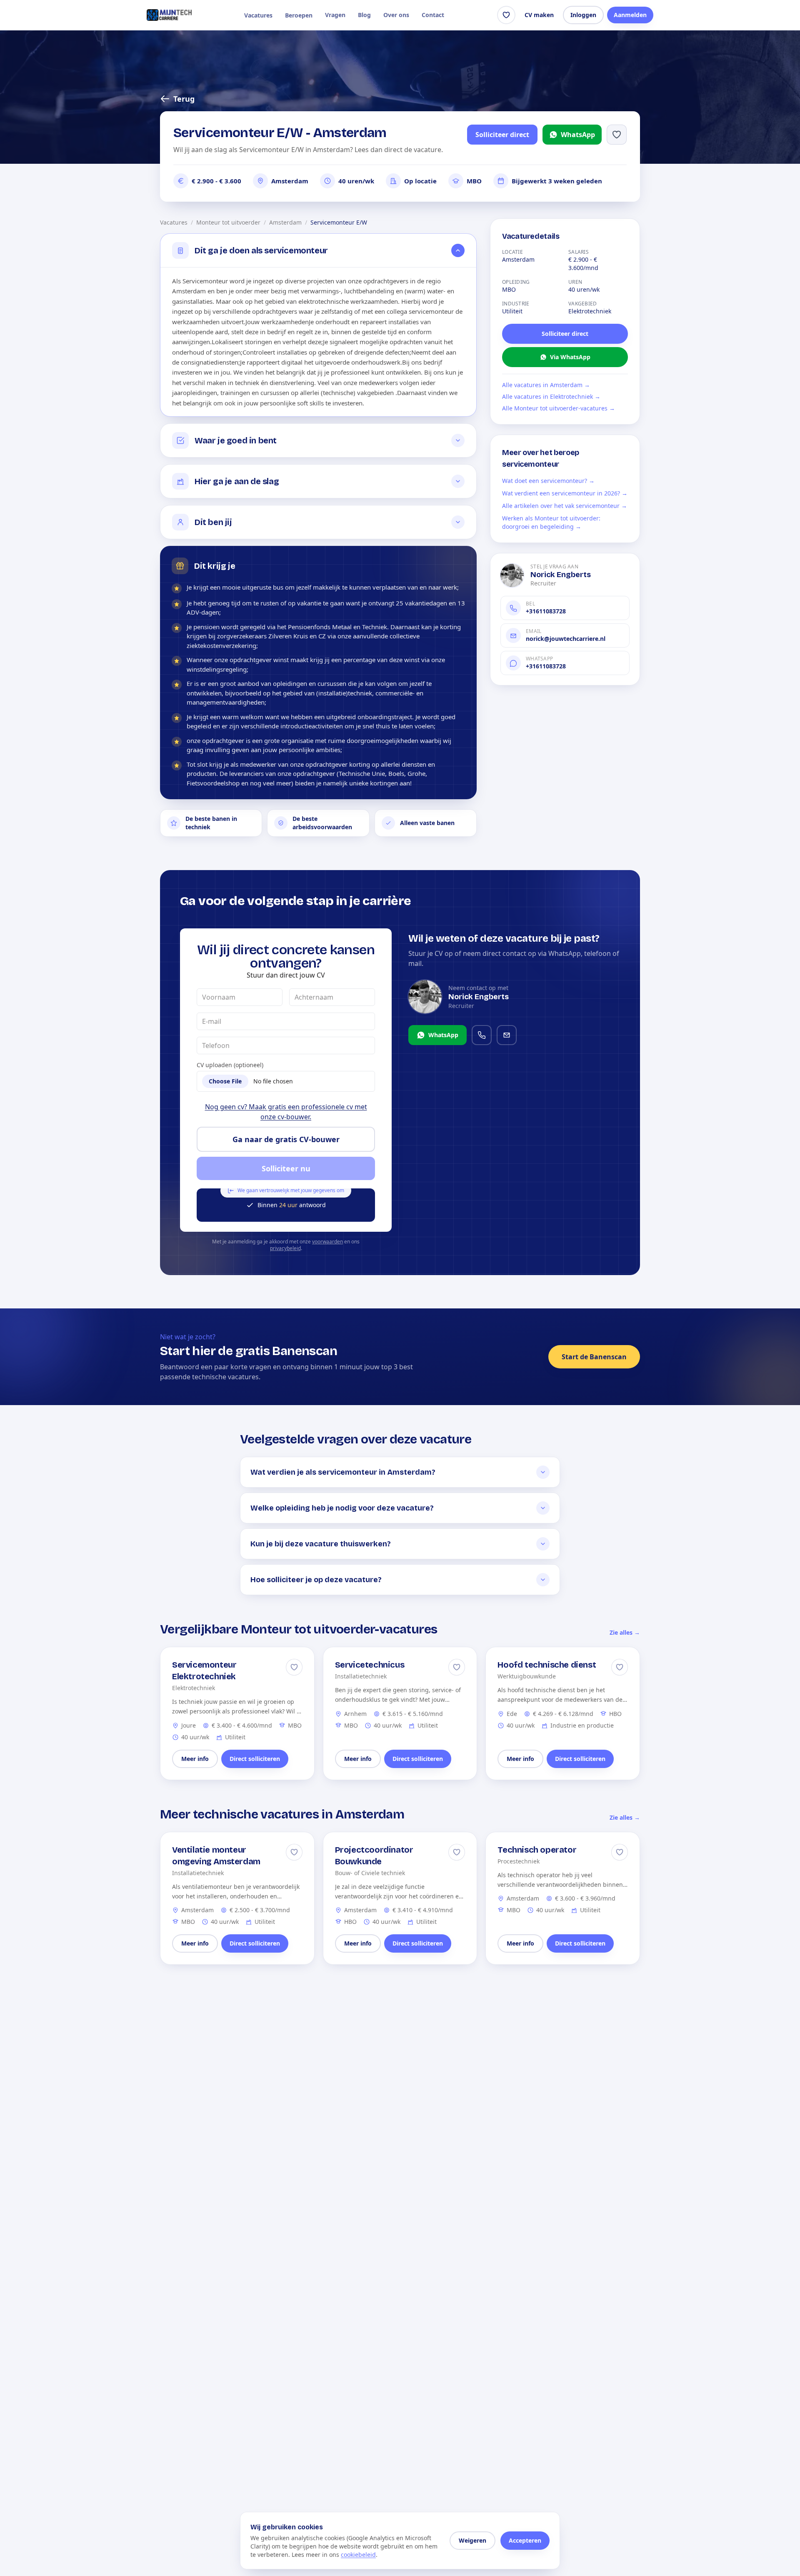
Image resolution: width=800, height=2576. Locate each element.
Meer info (195, 1759)
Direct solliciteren (255, 1759)
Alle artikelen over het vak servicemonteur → (565, 506)
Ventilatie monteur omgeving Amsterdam (216, 1856)
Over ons (396, 15)
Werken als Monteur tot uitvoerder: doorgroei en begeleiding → (551, 522)
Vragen (335, 15)
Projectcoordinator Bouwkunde (374, 1856)
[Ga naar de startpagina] (169, 15)
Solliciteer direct (502, 135)
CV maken (539, 15)
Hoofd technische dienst (547, 1665)
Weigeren (472, 2540)
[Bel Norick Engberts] (482, 1035)
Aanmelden (630, 15)
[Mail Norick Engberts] (507, 1035)
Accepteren (525, 2540)
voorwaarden (327, 1242)
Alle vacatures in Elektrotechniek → (551, 396)
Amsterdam (285, 222)
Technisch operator (537, 1850)
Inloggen (583, 15)
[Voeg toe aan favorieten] (617, 135)
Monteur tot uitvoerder (228, 222)
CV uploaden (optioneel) (230, 1065)
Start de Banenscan (594, 1357)
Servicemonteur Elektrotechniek (204, 1671)
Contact (433, 15)
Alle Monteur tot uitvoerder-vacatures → (559, 408)
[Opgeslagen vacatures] (506, 15)
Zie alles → (625, 1632)
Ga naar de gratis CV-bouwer (286, 1139)
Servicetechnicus (370, 1665)
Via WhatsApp (570, 357)
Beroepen (299, 15)
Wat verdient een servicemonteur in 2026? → (565, 493)
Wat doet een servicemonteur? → (548, 481)
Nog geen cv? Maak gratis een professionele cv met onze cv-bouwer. (286, 1112)
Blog (364, 15)
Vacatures (258, 15)
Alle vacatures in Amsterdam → (546, 385)
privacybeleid (285, 1248)
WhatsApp (578, 135)
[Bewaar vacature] (294, 1667)
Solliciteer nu (286, 1168)
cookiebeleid (358, 2555)
